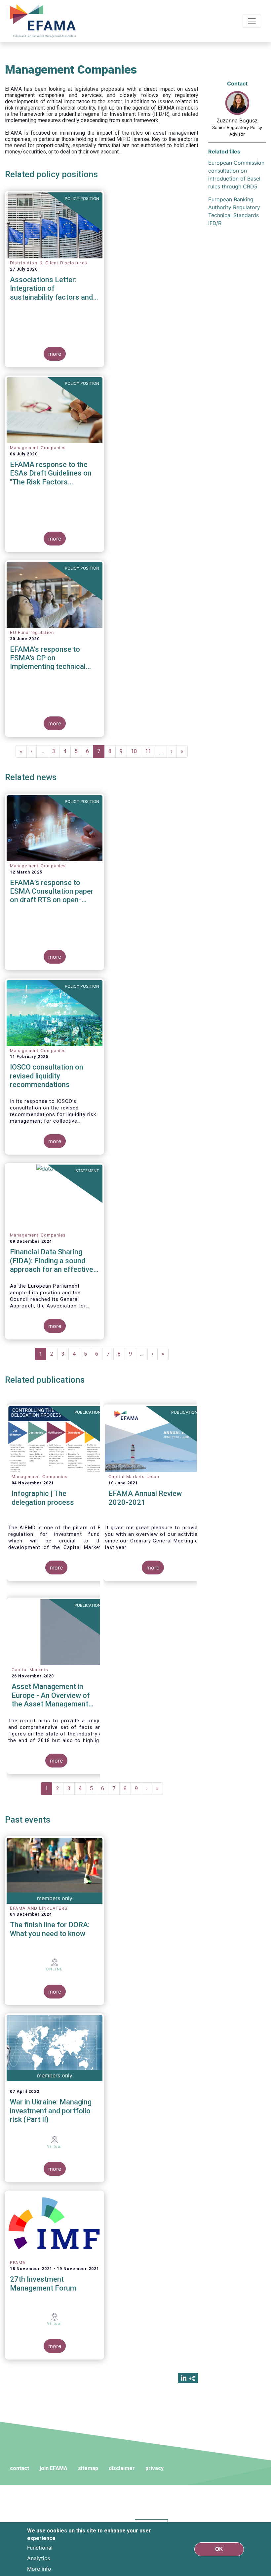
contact (19, 2468)
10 (136, 751)
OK (219, 2549)
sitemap (88, 2468)
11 (150, 751)
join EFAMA (54, 2468)
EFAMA (44, 21)
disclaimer (122, 2468)
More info (39, 2569)
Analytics (39, 2558)
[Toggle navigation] (252, 21)
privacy (155, 2468)
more (55, 354)
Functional (40, 2548)
